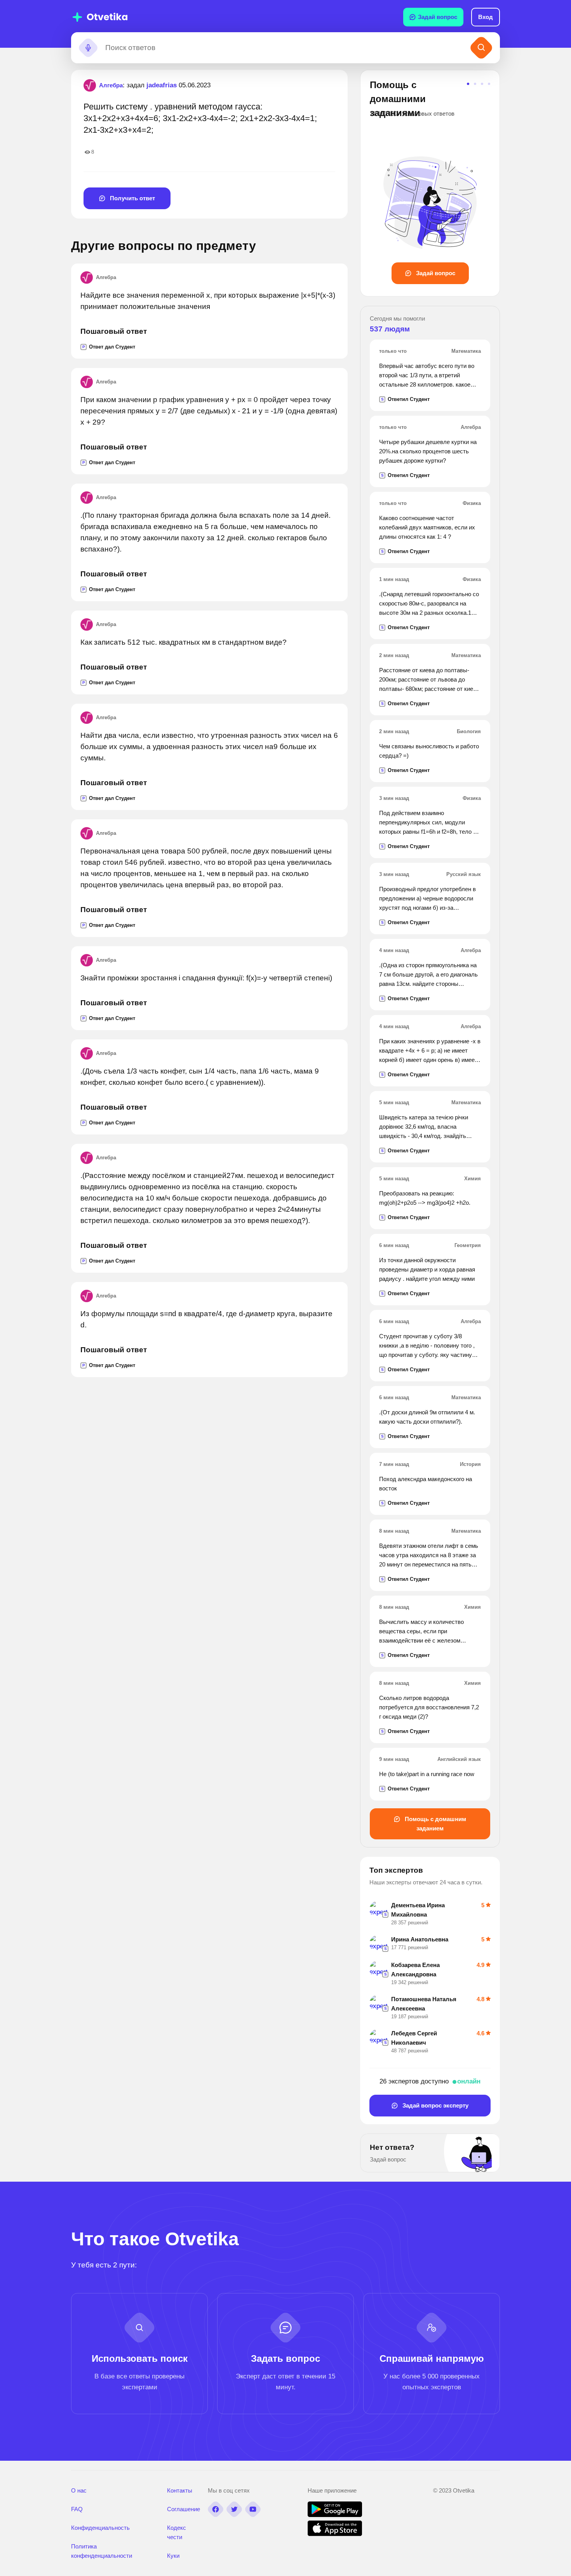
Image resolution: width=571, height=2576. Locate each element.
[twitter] (234, 2509)
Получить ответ (132, 198)
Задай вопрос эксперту (435, 2105)
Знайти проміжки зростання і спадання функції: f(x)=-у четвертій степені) (206, 978)
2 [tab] (475, 84)
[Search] (481, 48)
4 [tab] (489, 84)
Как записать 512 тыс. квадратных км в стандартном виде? (184, 642)
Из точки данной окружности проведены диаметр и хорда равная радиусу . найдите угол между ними (427, 1269)
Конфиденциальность (100, 2528)
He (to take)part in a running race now (427, 1774)
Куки (173, 2556)
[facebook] (216, 2509)
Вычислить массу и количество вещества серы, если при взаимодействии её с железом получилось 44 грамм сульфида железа (422, 1640)
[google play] (335, 2515)
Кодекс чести (177, 2532)
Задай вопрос (438, 17)
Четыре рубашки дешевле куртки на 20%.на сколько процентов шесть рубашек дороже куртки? (428, 451)
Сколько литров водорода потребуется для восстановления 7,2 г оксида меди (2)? (429, 1707)
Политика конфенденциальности (102, 2551)
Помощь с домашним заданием (435, 1824)
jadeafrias (162, 85)
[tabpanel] (430, 181)
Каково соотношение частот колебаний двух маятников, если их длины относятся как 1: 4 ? (427, 527)
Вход (486, 17)
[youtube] (253, 2509)
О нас (79, 2490)
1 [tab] (468, 84)
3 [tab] (482, 84)
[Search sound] (88, 48)
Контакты (180, 2490)
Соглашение (184, 2509)
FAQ (77, 2509)
